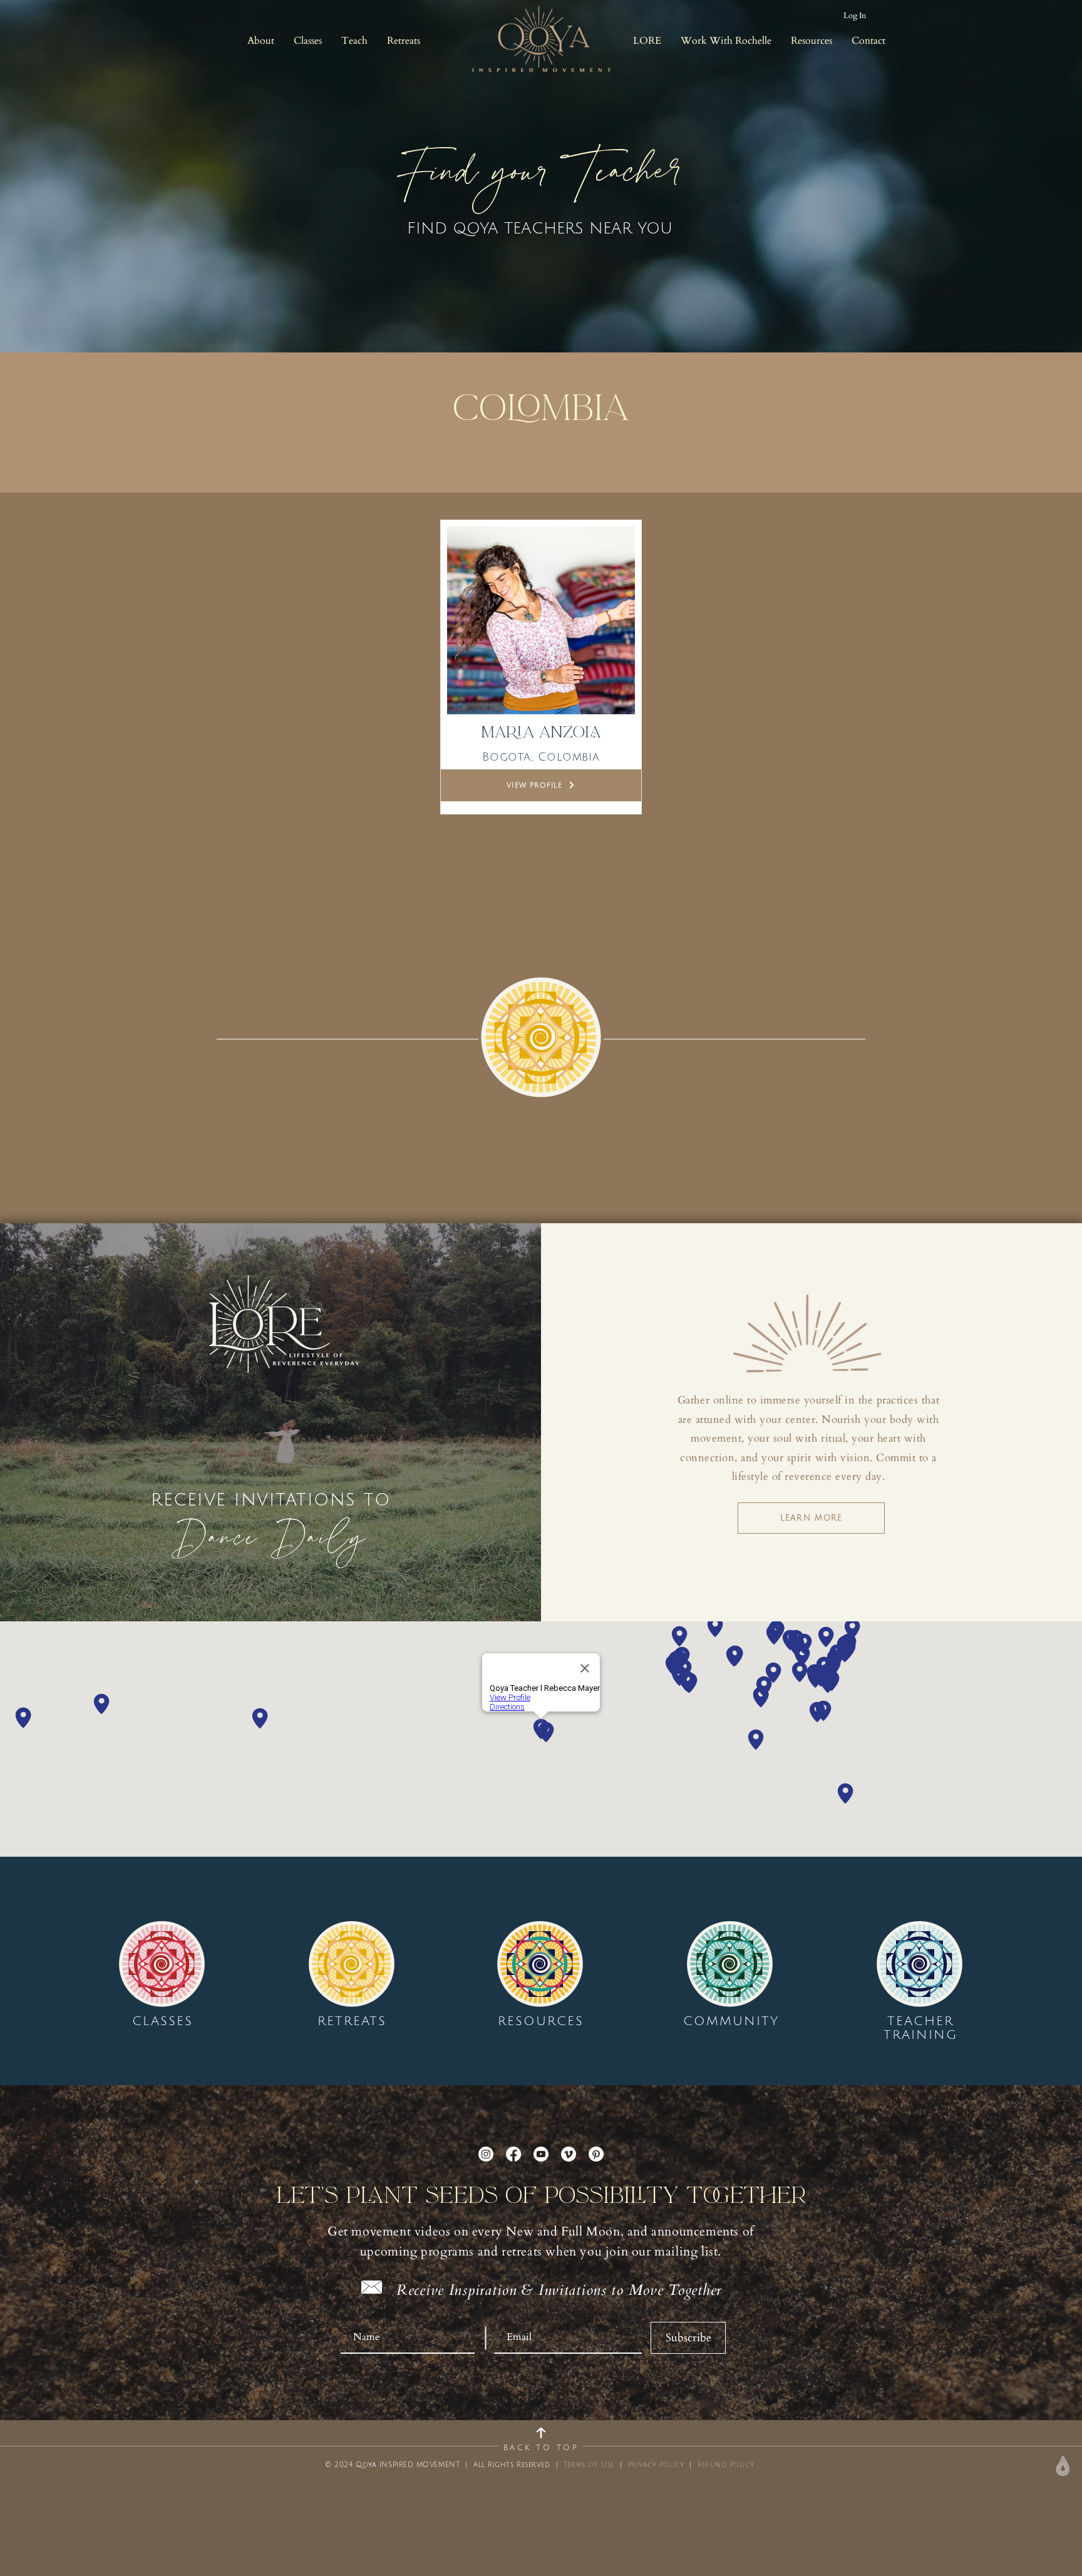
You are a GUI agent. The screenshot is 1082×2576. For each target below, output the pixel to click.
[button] (260, 41)
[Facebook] (513, 2154)
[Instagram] (486, 2154)
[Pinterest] (596, 2154)
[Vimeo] (569, 2154)
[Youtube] (541, 2154)
